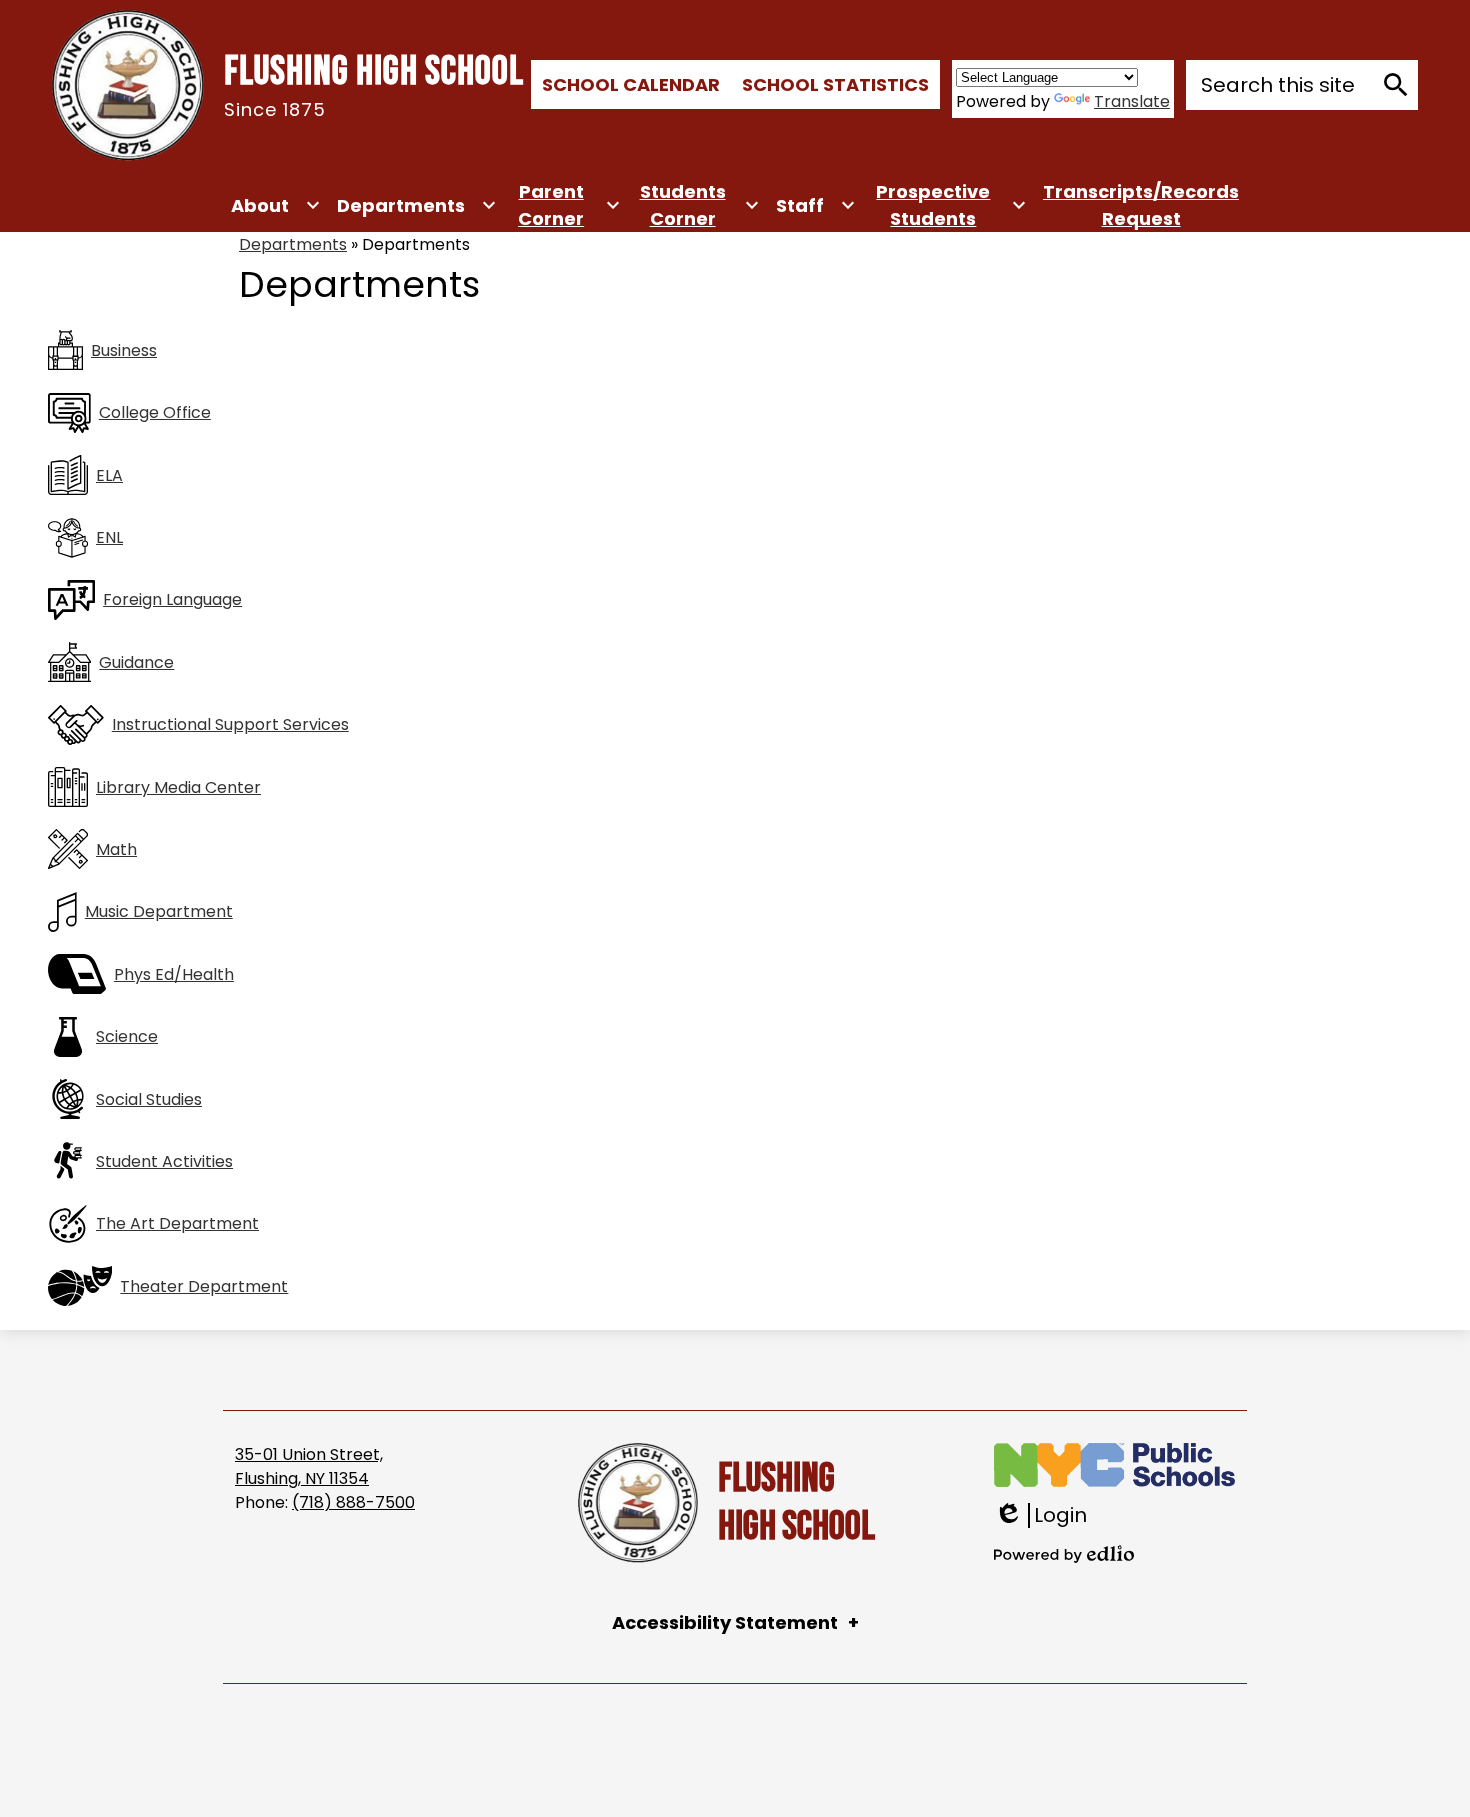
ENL (109, 537)
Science (127, 1036)
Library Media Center (178, 787)
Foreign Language (172, 599)
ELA (109, 475)
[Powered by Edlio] (1064, 1554)
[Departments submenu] (417, 205)
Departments (293, 244)
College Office (155, 412)
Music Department (159, 911)
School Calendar (631, 84)
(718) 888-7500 (353, 1502)
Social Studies (149, 1099)
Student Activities (164, 1161)
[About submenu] (276, 205)
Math (116, 849)
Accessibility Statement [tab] (725, 1622)
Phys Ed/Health (174, 974)
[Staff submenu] (816, 205)
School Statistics (835, 84)
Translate (1132, 101)
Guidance (136, 662)
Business (124, 350)
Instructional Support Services (230, 724)
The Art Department (177, 1223)
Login (1040, 1515)
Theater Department (204, 1286)
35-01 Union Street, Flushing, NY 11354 (309, 1466)
